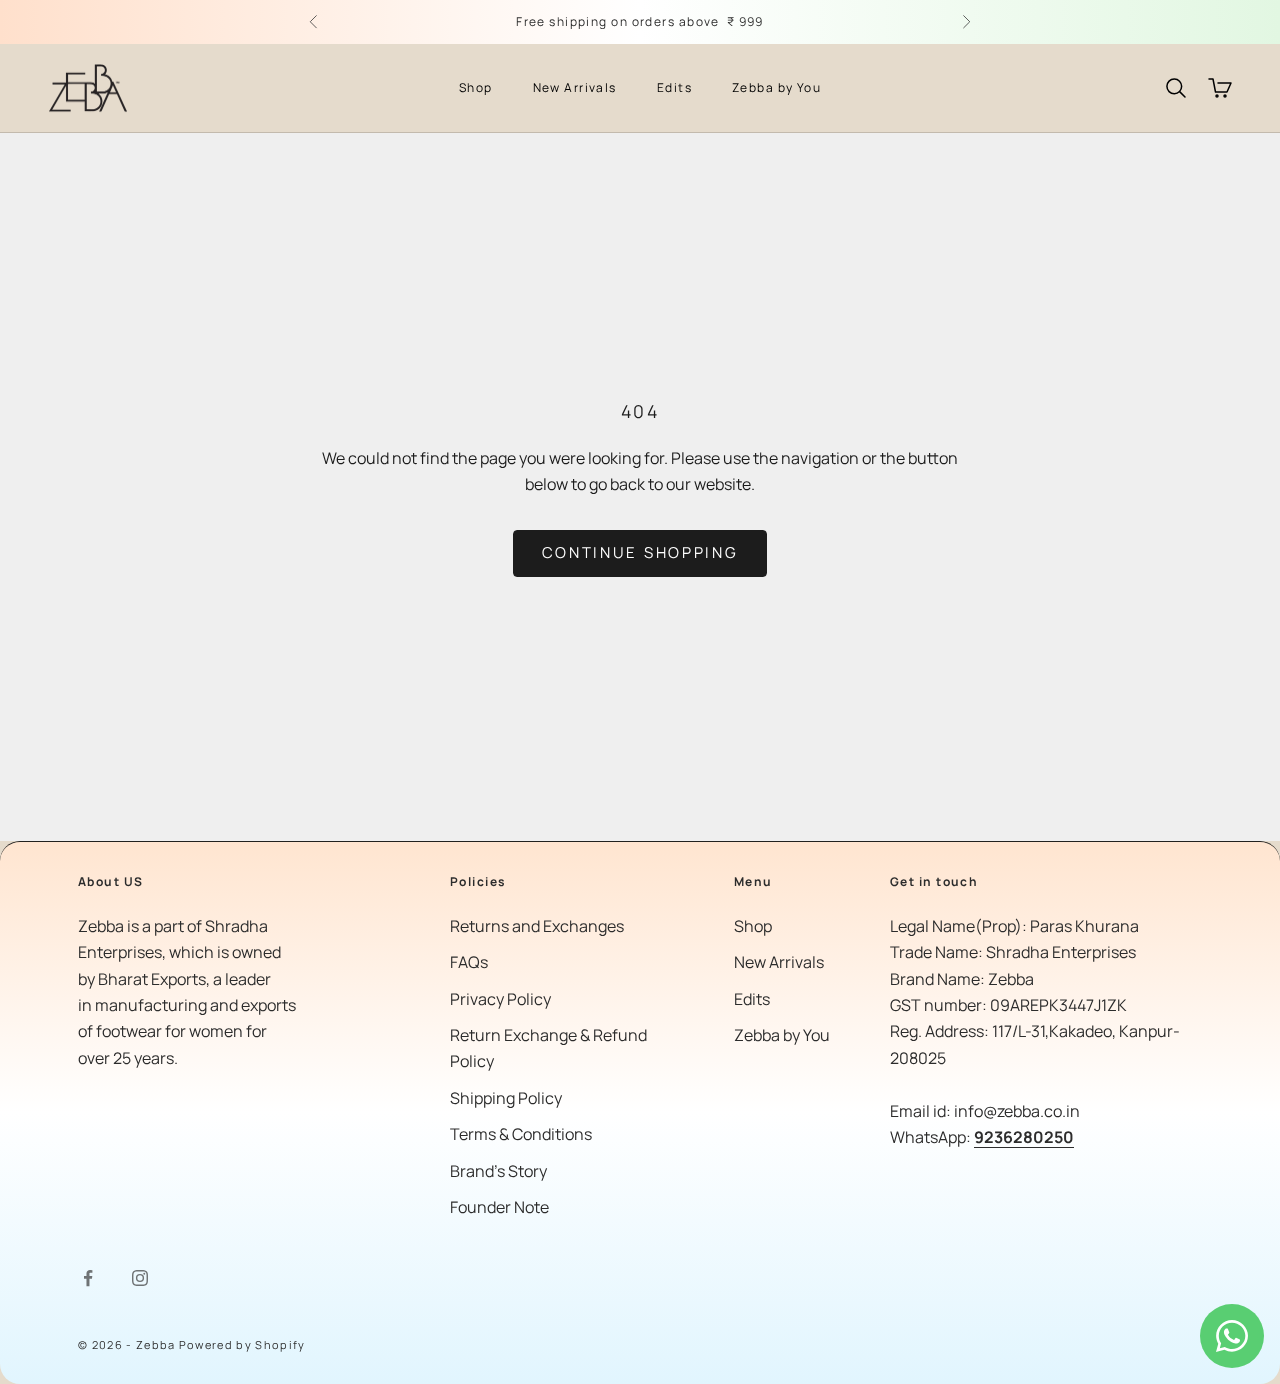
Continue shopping (640, 552)
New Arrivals (575, 87)
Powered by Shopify (242, 1344)
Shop (476, 87)
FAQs (469, 962)
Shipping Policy (506, 1098)
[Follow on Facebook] (88, 1278)
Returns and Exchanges (537, 926)
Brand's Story (498, 1171)
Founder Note (499, 1207)
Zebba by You (776, 87)
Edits (674, 87)
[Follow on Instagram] (140, 1278)
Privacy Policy (500, 999)
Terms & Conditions (521, 1134)
